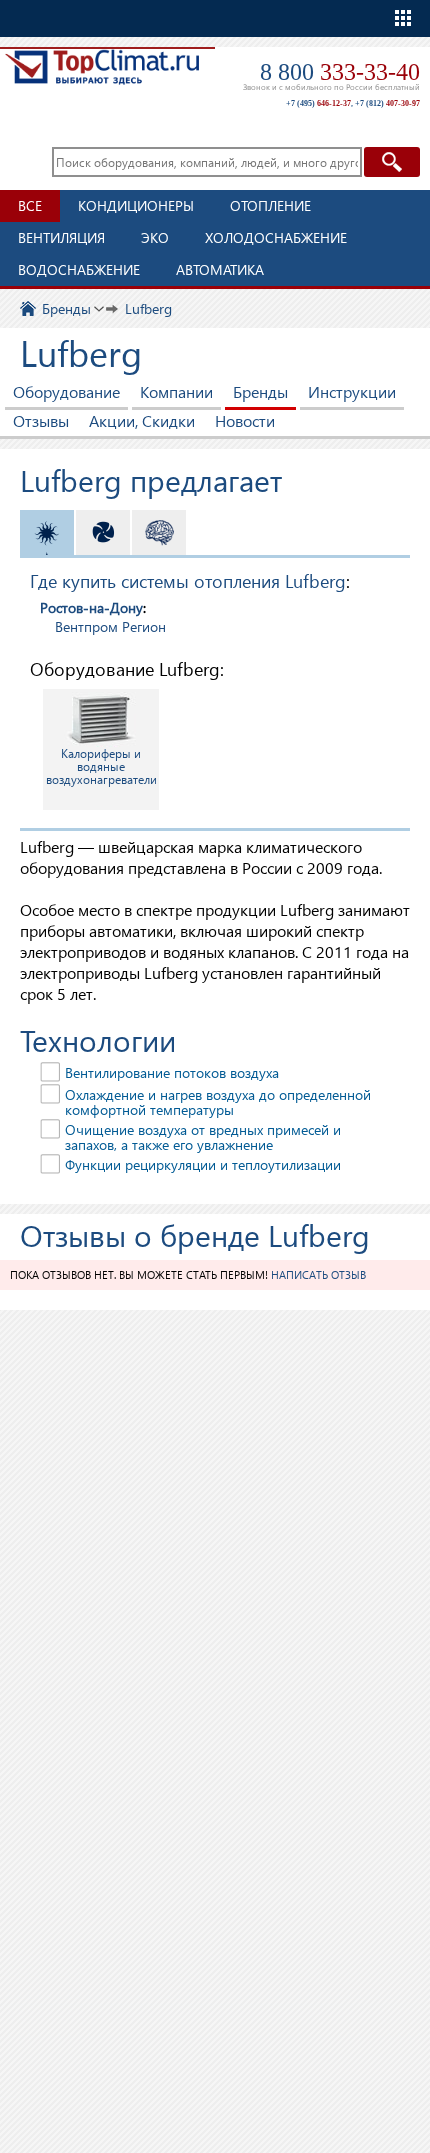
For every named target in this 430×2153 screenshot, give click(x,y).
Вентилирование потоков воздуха (172, 1072)
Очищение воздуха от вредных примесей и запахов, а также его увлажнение (203, 1137)
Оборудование (66, 391)
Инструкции (352, 391)
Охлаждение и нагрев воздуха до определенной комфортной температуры (218, 1102)
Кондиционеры (136, 205)
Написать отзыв (318, 1274)
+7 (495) (318, 103)
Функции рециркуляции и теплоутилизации (203, 1164)
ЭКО (155, 237)
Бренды (260, 391)
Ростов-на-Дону (91, 607)
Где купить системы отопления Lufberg (188, 580)
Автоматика (220, 269)
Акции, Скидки (142, 420)
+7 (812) (387, 103)
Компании (176, 391)
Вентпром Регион (110, 626)
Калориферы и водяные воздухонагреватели (101, 766)
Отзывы (41, 420)
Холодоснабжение (276, 237)
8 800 (340, 72)
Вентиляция (61, 237)
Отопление (270, 205)
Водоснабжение (79, 269)
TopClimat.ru (102, 76)
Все (30, 205)
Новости (245, 420)
